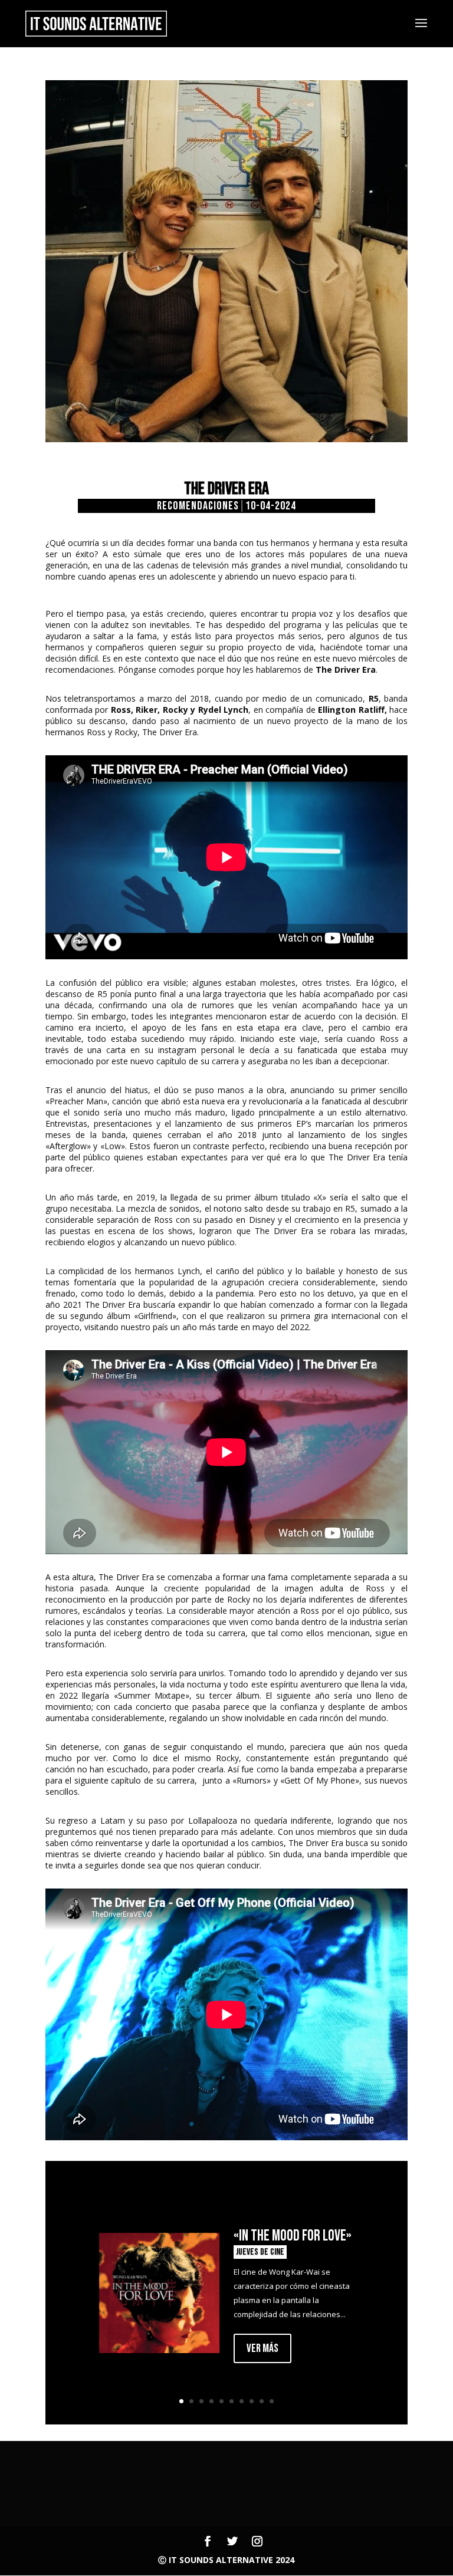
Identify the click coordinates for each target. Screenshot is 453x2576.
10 (272, 2401)
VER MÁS (262, 2348)
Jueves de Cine (260, 2252)
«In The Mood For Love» (293, 2236)
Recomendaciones (198, 506)
